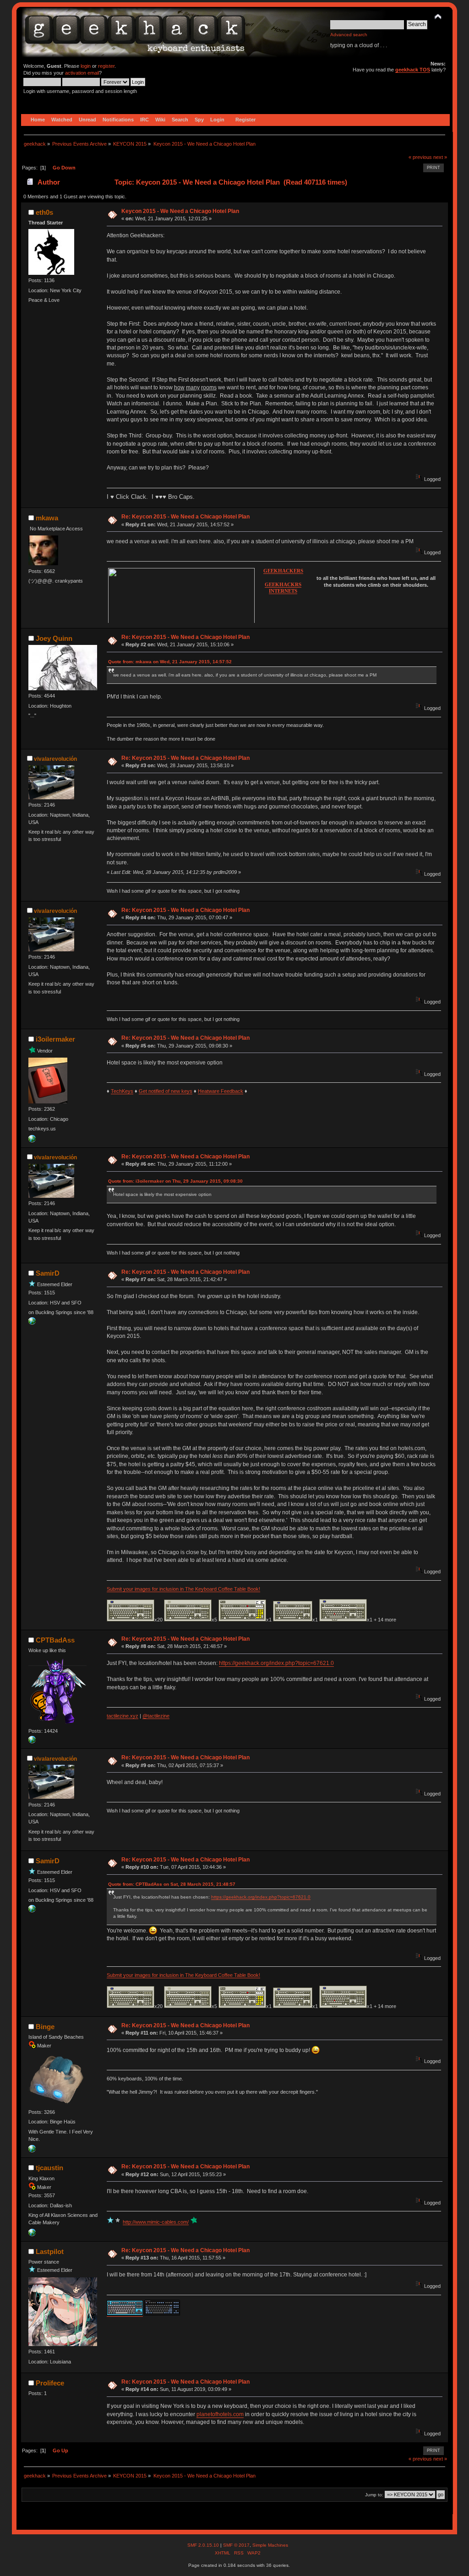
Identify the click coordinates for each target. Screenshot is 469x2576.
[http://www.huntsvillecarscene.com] (32, 1323)
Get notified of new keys (166, 1091)
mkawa (47, 518)
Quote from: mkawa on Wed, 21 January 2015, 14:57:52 (170, 662)
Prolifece (50, 2383)
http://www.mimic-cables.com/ (156, 2222)
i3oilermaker (55, 1039)
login (86, 66)
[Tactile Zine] (32, 1741)
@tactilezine (156, 1716)
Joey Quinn (54, 638)
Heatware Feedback (221, 1091)
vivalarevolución (55, 759)
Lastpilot (50, 2251)
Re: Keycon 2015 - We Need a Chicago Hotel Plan (185, 517)
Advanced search (349, 35)
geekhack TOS (413, 70)
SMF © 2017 (236, 2545)
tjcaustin (49, 2168)
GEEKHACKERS (283, 571)
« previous (420, 157)
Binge (45, 2027)
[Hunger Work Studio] (32, 2150)
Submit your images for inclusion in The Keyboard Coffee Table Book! (183, 1589)
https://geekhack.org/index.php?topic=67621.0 (276, 1663)
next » (440, 157)
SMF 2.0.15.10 (204, 2545)
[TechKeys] (32, 1141)
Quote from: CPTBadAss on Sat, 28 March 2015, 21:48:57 (172, 1884)
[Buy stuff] (32, 2234)
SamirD (48, 1273)
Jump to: (374, 2495)
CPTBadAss (55, 1640)
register (106, 66)
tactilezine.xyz (123, 1716)
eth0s (44, 212)
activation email (82, 73)
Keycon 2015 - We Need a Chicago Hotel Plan (180, 211)
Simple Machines (270, 2545)
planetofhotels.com (220, 2414)
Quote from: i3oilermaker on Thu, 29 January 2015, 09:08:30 (175, 1181)
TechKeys (122, 1091)
